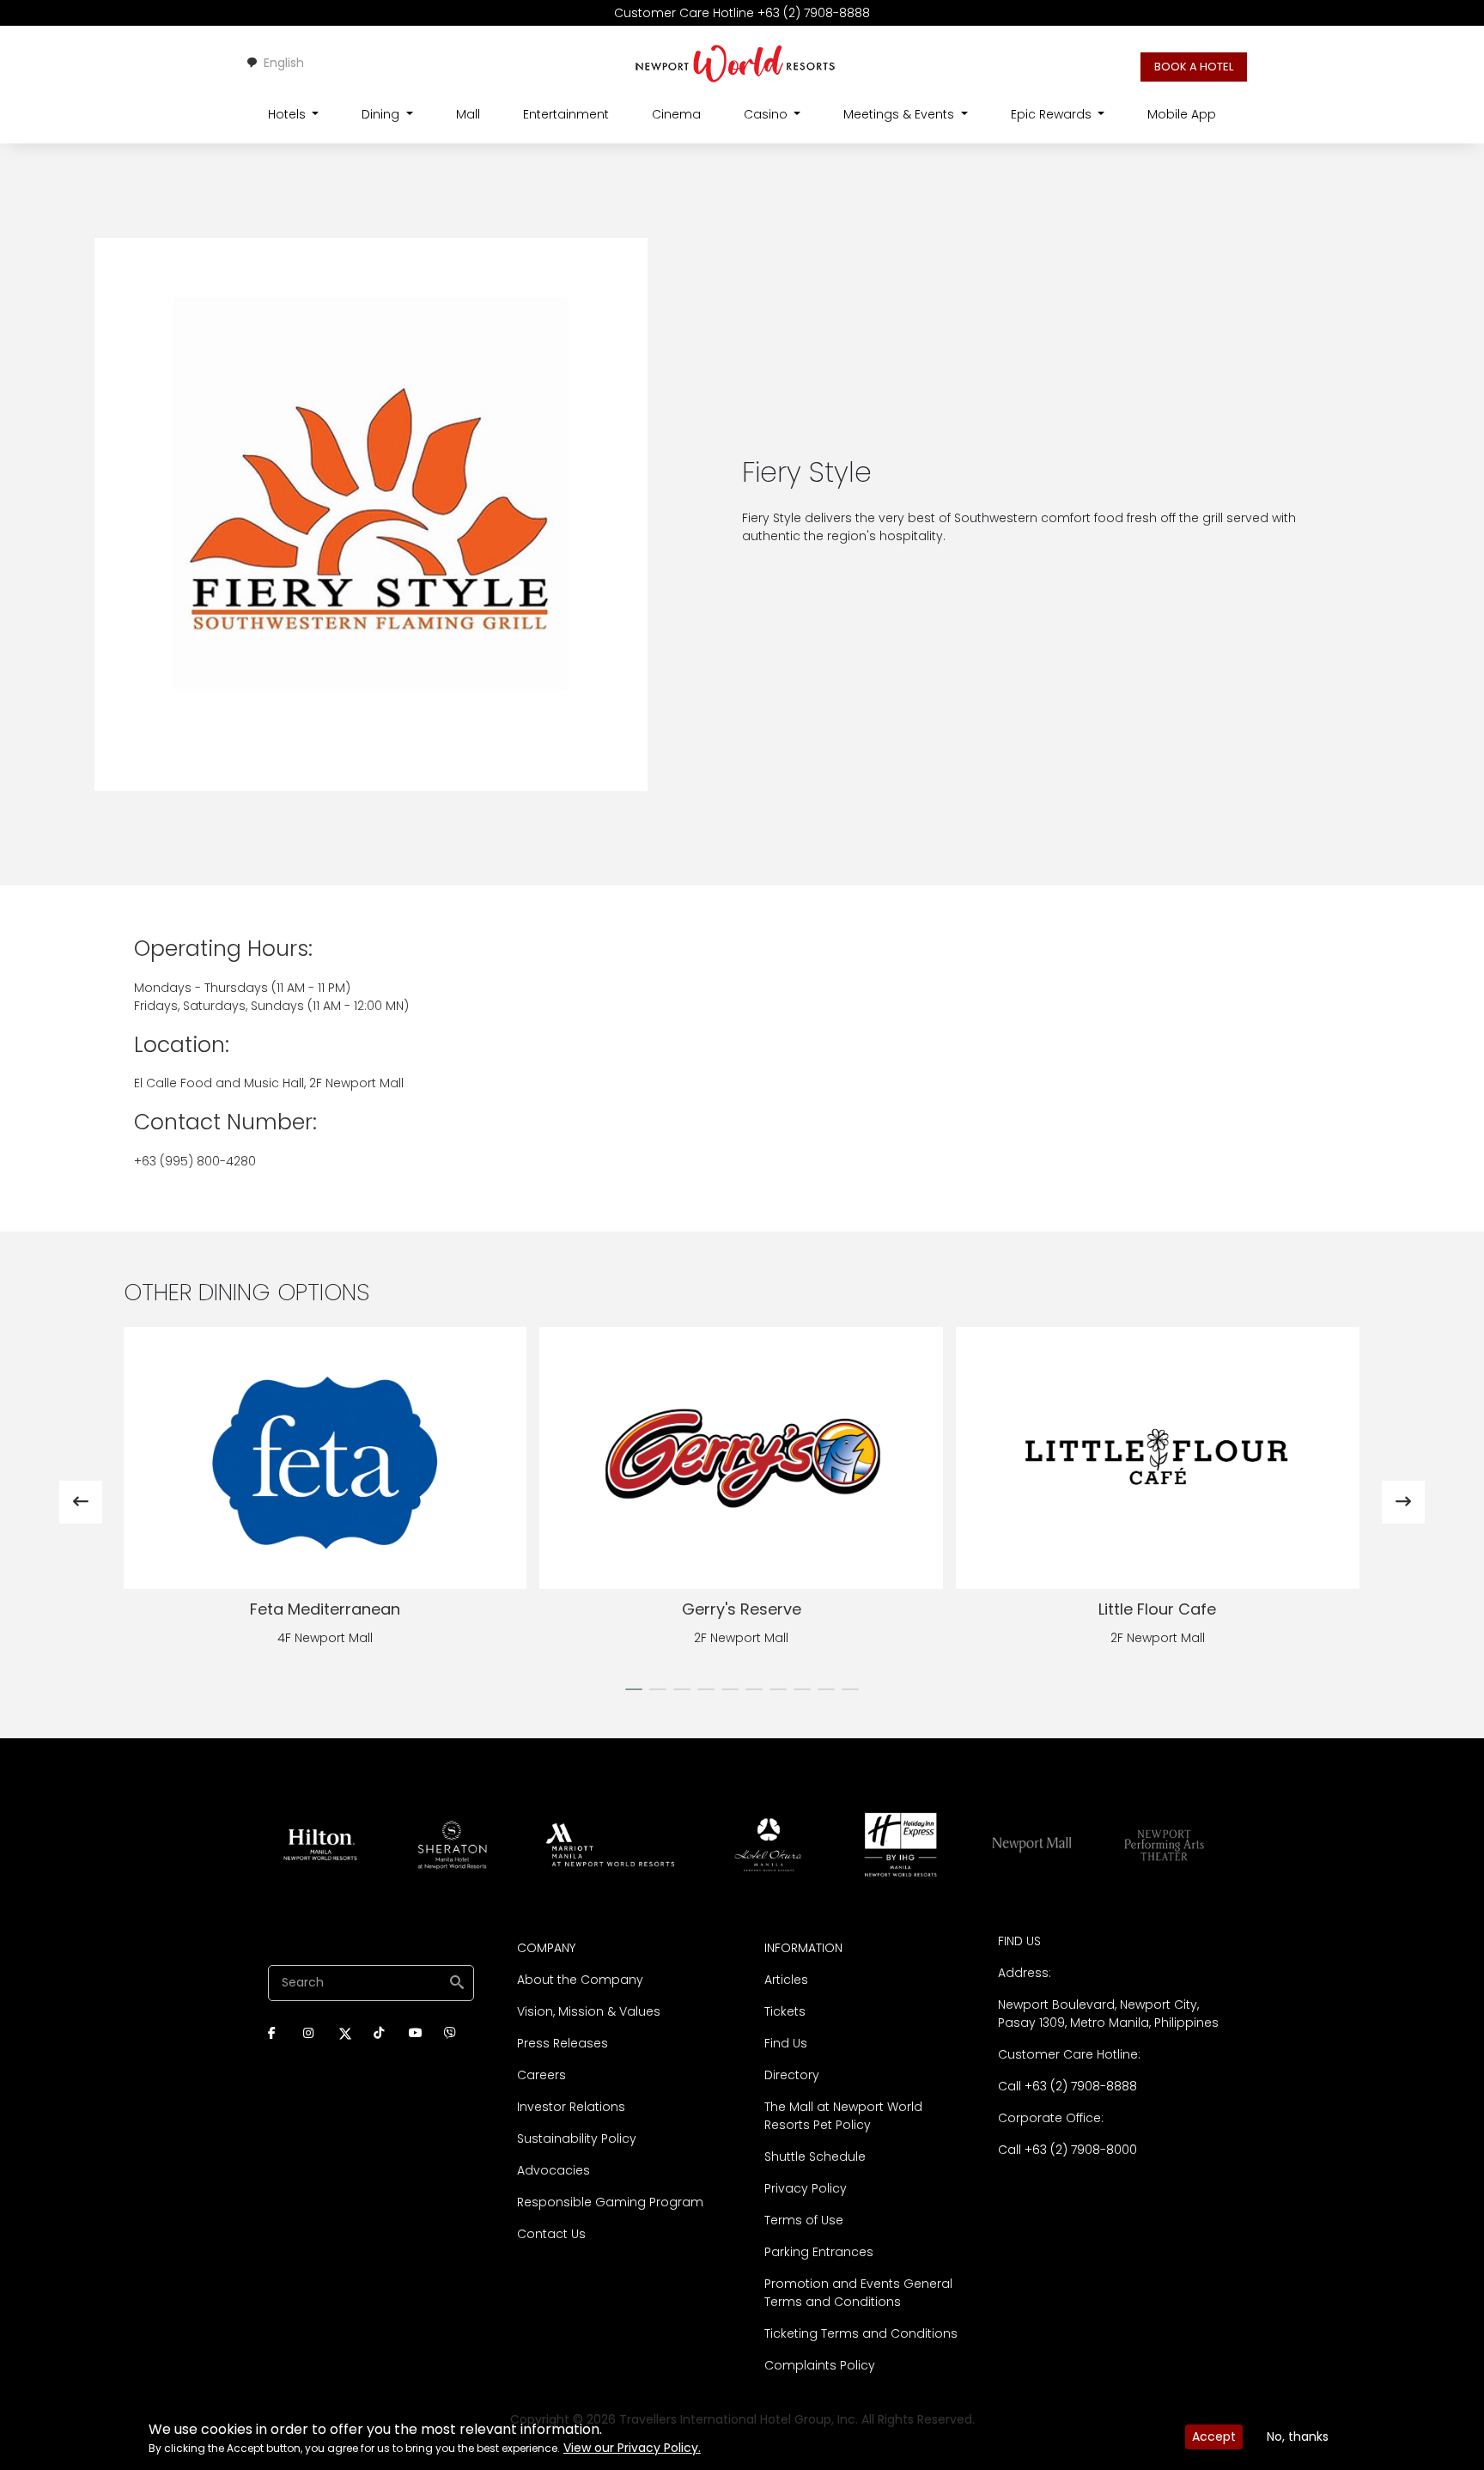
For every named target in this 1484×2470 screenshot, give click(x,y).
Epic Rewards (1053, 114)
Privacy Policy (806, 2188)
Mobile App (1182, 114)
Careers (541, 2075)
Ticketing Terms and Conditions (861, 2333)
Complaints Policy (820, 2365)
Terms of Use (804, 2220)
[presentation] (81, 1502)
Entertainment (566, 114)
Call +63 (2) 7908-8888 (1067, 2086)
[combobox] (275, 63)
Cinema (676, 114)
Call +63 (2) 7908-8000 (1067, 2150)
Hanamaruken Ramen (1158, 1609)
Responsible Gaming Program (610, 2202)
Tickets (785, 2011)
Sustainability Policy (577, 2138)
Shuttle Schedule (815, 2157)
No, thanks (1298, 2436)
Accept (1214, 2436)
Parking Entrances (819, 2252)
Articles (786, 1980)
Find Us (786, 2043)
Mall (468, 114)
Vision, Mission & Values (589, 2011)
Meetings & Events (900, 114)
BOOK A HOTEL (1194, 67)
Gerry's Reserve (325, 1609)
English (284, 63)
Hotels (289, 114)
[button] (634, 1689)
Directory (792, 2075)
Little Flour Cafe (741, 1609)
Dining (382, 114)
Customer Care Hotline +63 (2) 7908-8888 (742, 13)
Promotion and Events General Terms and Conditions (858, 2293)
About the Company (580, 1980)
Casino (767, 114)
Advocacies (553, 2170)
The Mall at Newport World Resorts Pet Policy (843, 2116)
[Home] (736, 63)
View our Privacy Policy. (632, 2448)
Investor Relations (571, 2107)
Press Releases (563, 2043)
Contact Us (551, 2234)
